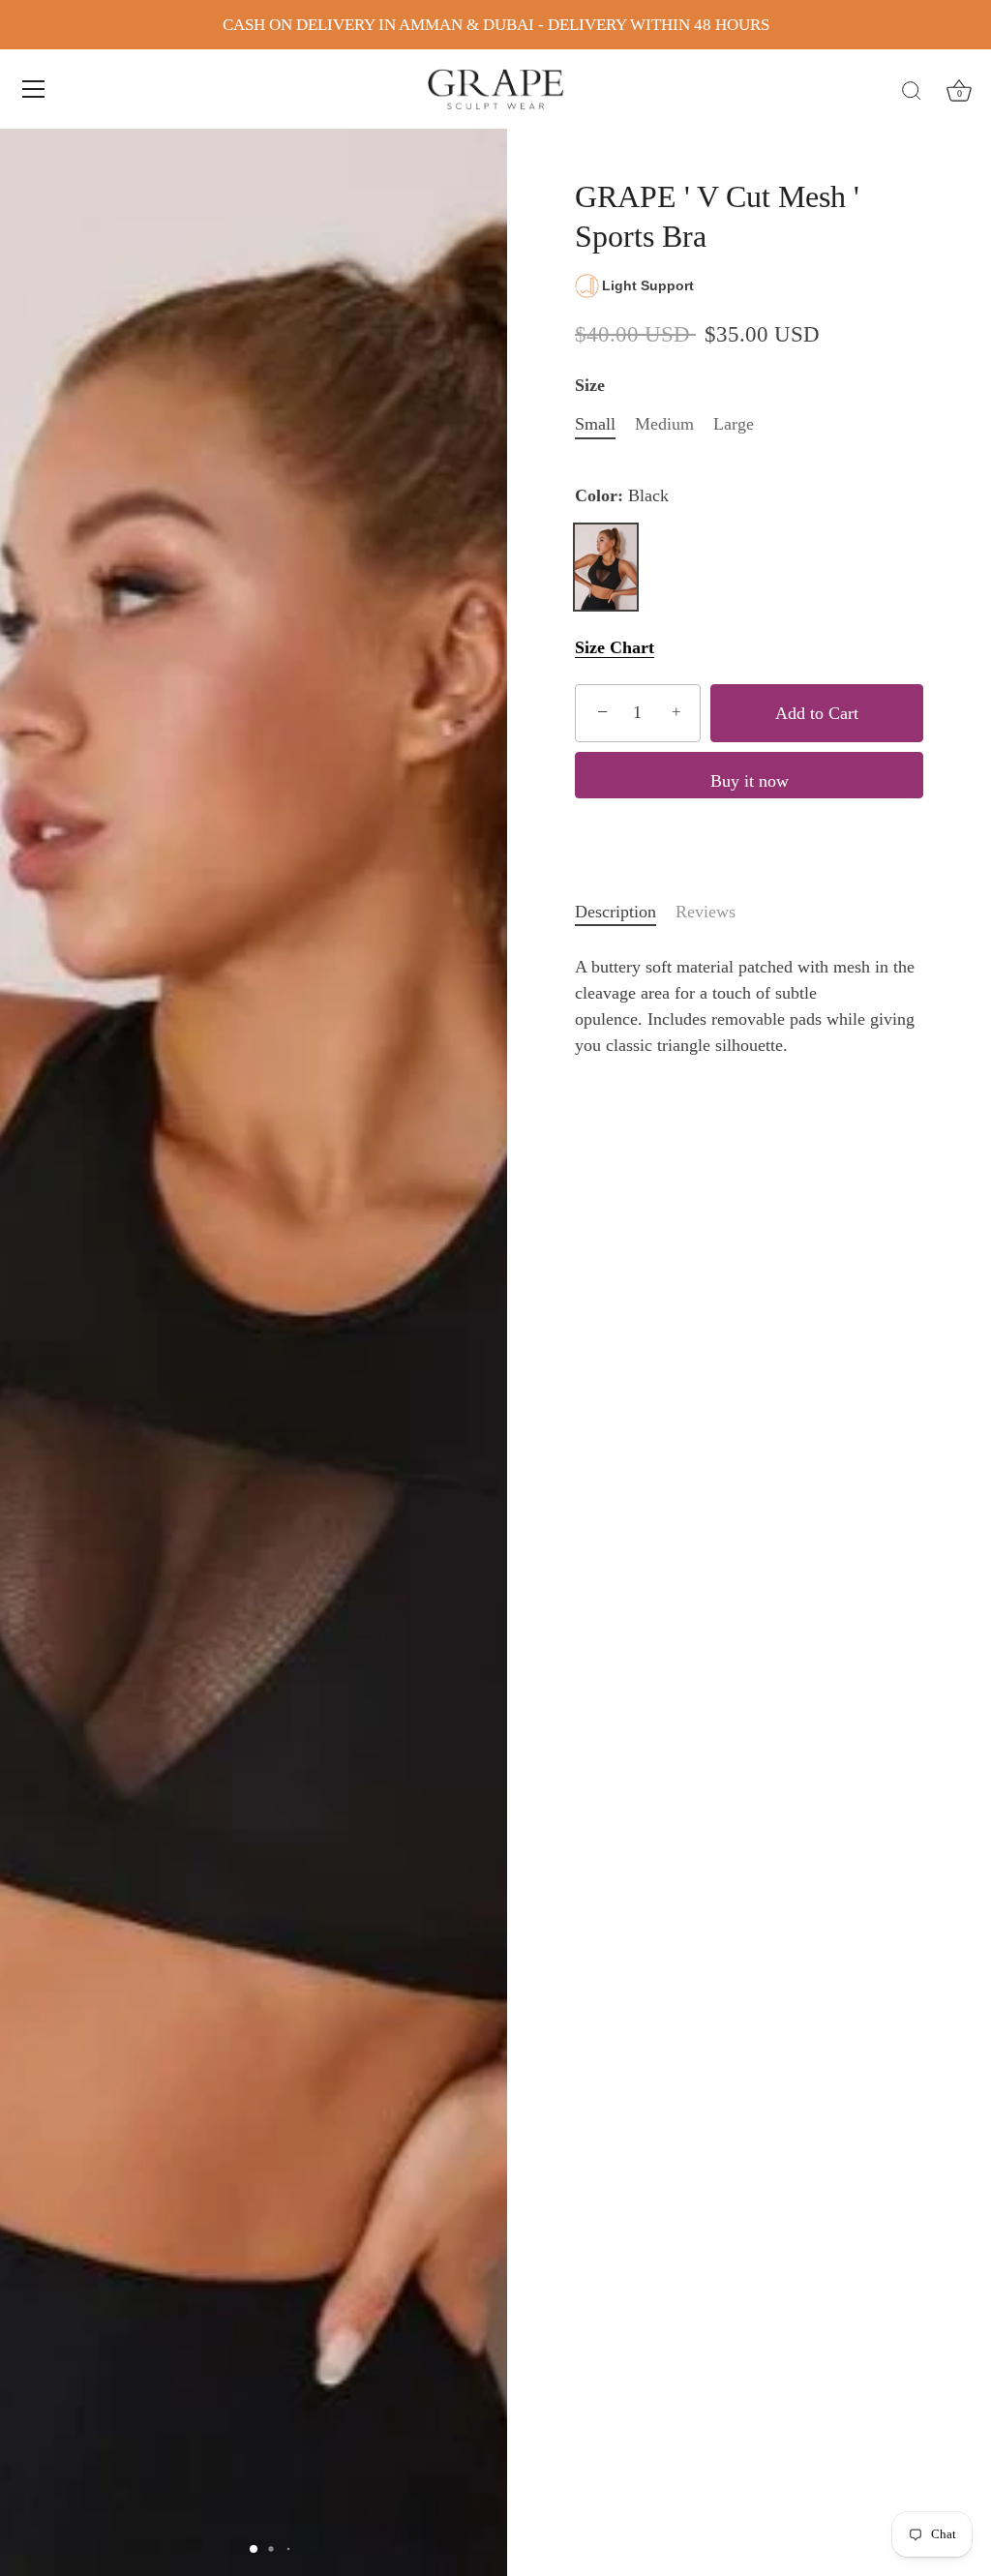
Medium (664, 424)
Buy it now (750, 781)
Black (606, 567)
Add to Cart (817, 713)
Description (616, 912)
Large (734, 424)
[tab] (625, 912)
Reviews (706, 912)
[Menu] (34, 89)
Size (590, 385)
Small (595, 424)
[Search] (912, 92)
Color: (622, 495)
